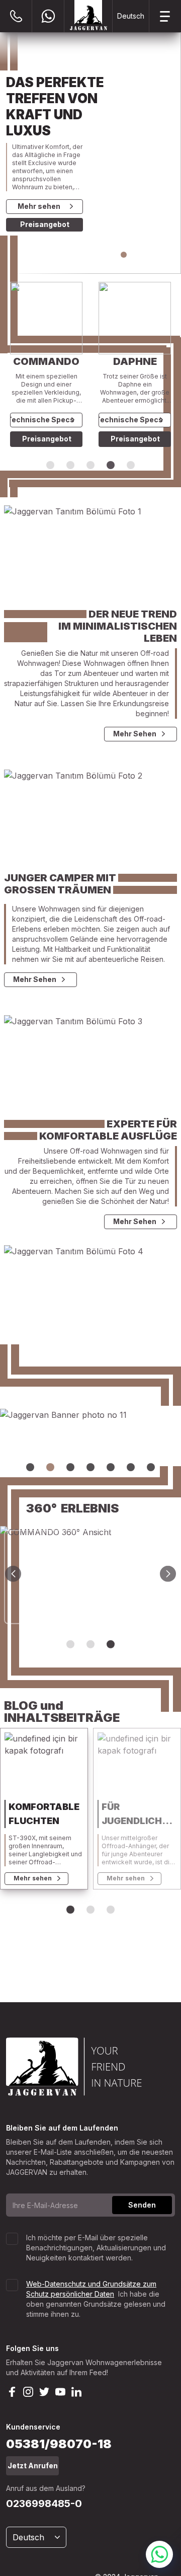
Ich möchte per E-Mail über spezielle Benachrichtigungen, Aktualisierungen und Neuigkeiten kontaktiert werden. (96, 2248)
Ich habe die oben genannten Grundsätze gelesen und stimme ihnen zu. (96, 2299)
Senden (142, 2205)
